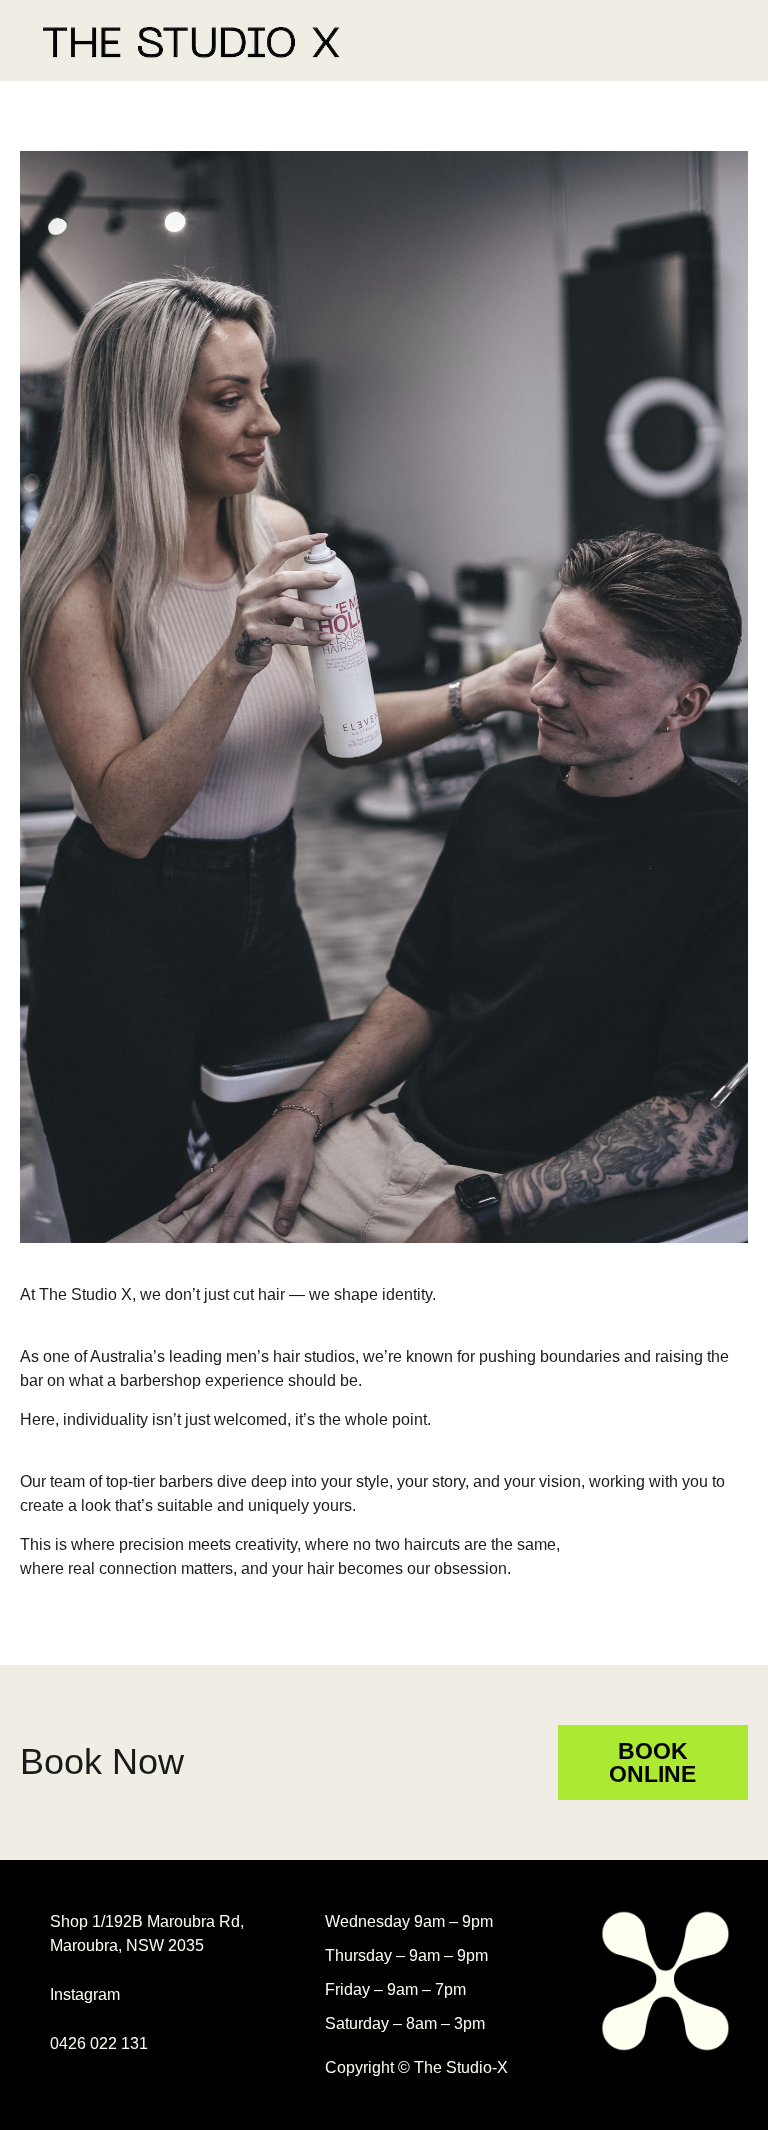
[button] (714, 40)
